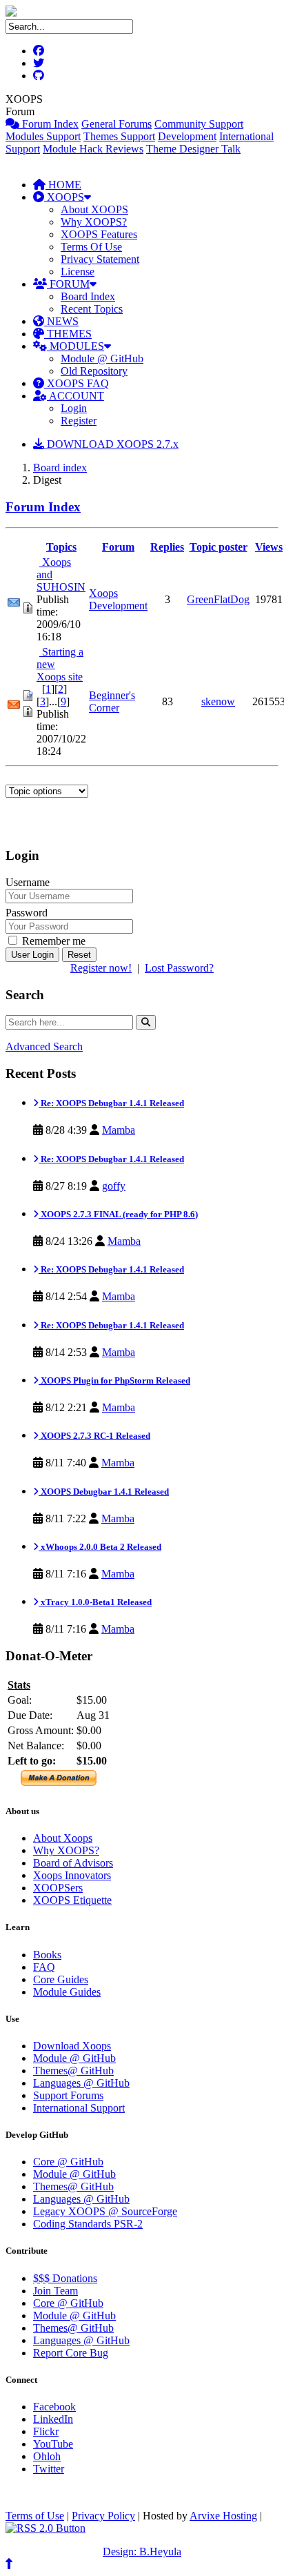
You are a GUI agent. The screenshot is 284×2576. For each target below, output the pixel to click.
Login (74, 408)
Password (27, 913)
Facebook (54, 2407)
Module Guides (67, 1992)
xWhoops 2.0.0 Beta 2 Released (100, 1547)
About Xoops (63, 1838)
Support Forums (68, 2095)
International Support (79, 2108)
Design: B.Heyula (142, 2552)
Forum (118, 547)
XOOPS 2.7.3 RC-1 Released (94, 1436)
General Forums (116, 124)
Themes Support (119, 136)
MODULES (75, 346)
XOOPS (64, 197)
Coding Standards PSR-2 (88, 2224)
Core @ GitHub (68, 2162)
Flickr (46, 2431)
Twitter (49, 2469)
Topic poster (219, 547)
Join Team (55, 2291)
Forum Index (49, 124)
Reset (79, 955)
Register (79, 421)
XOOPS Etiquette (72, 1900)
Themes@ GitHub (73, 2071)
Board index (60, 468)
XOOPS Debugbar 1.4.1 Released (104, 1492)
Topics (61, 547)
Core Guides (61, 1979)
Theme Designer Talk (193, 149)
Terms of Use (35, 2516)
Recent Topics (92, 309)
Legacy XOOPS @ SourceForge (105, 2211)
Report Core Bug (71, 2353)
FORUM (68, 284)
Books (47, 1955)
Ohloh (47, 2456)
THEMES (68, 334)
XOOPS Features (99, 234)
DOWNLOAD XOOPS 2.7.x (111, 444)
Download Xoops (72, 2046)
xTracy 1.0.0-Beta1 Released (95, 1602)
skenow (218, 701)
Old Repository (94, 371)
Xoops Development (118, 599)
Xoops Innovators (72, 1875)
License (78, 272)
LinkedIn (53, 2419)
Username (28, 882)
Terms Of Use (91, 247)
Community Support (199, 124)
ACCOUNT (75, 396)
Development (187, 136)
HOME (63, 185)
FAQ (44, 1967)
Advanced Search (44, 1046)
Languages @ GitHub (81, 2083)
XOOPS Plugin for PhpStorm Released (114, 1380)
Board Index (88, 296)
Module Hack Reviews (93, 149)
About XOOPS (94, 209)
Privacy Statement (100, 259)
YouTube (53, 2444)
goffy (114, 1186)
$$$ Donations (65, 2278)
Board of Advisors (73, 1863)
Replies (167, 547)
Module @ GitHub (102, 358)
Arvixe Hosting (223, 2516)
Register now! (101, 968)
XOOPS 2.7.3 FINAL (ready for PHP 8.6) (118, 1214)
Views (269, 547)
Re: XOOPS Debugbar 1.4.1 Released (111, 1103)
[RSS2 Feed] (45, 2528)
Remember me (52, 941)
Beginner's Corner (112, 701)
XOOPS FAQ (77, 383)
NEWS (61, 321)
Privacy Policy (103, 2516)
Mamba (119, 1130)
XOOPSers (58, 1888)
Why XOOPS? (94, 222)
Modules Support (43, 136)
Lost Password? (179, 968)
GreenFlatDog (218, 599)
